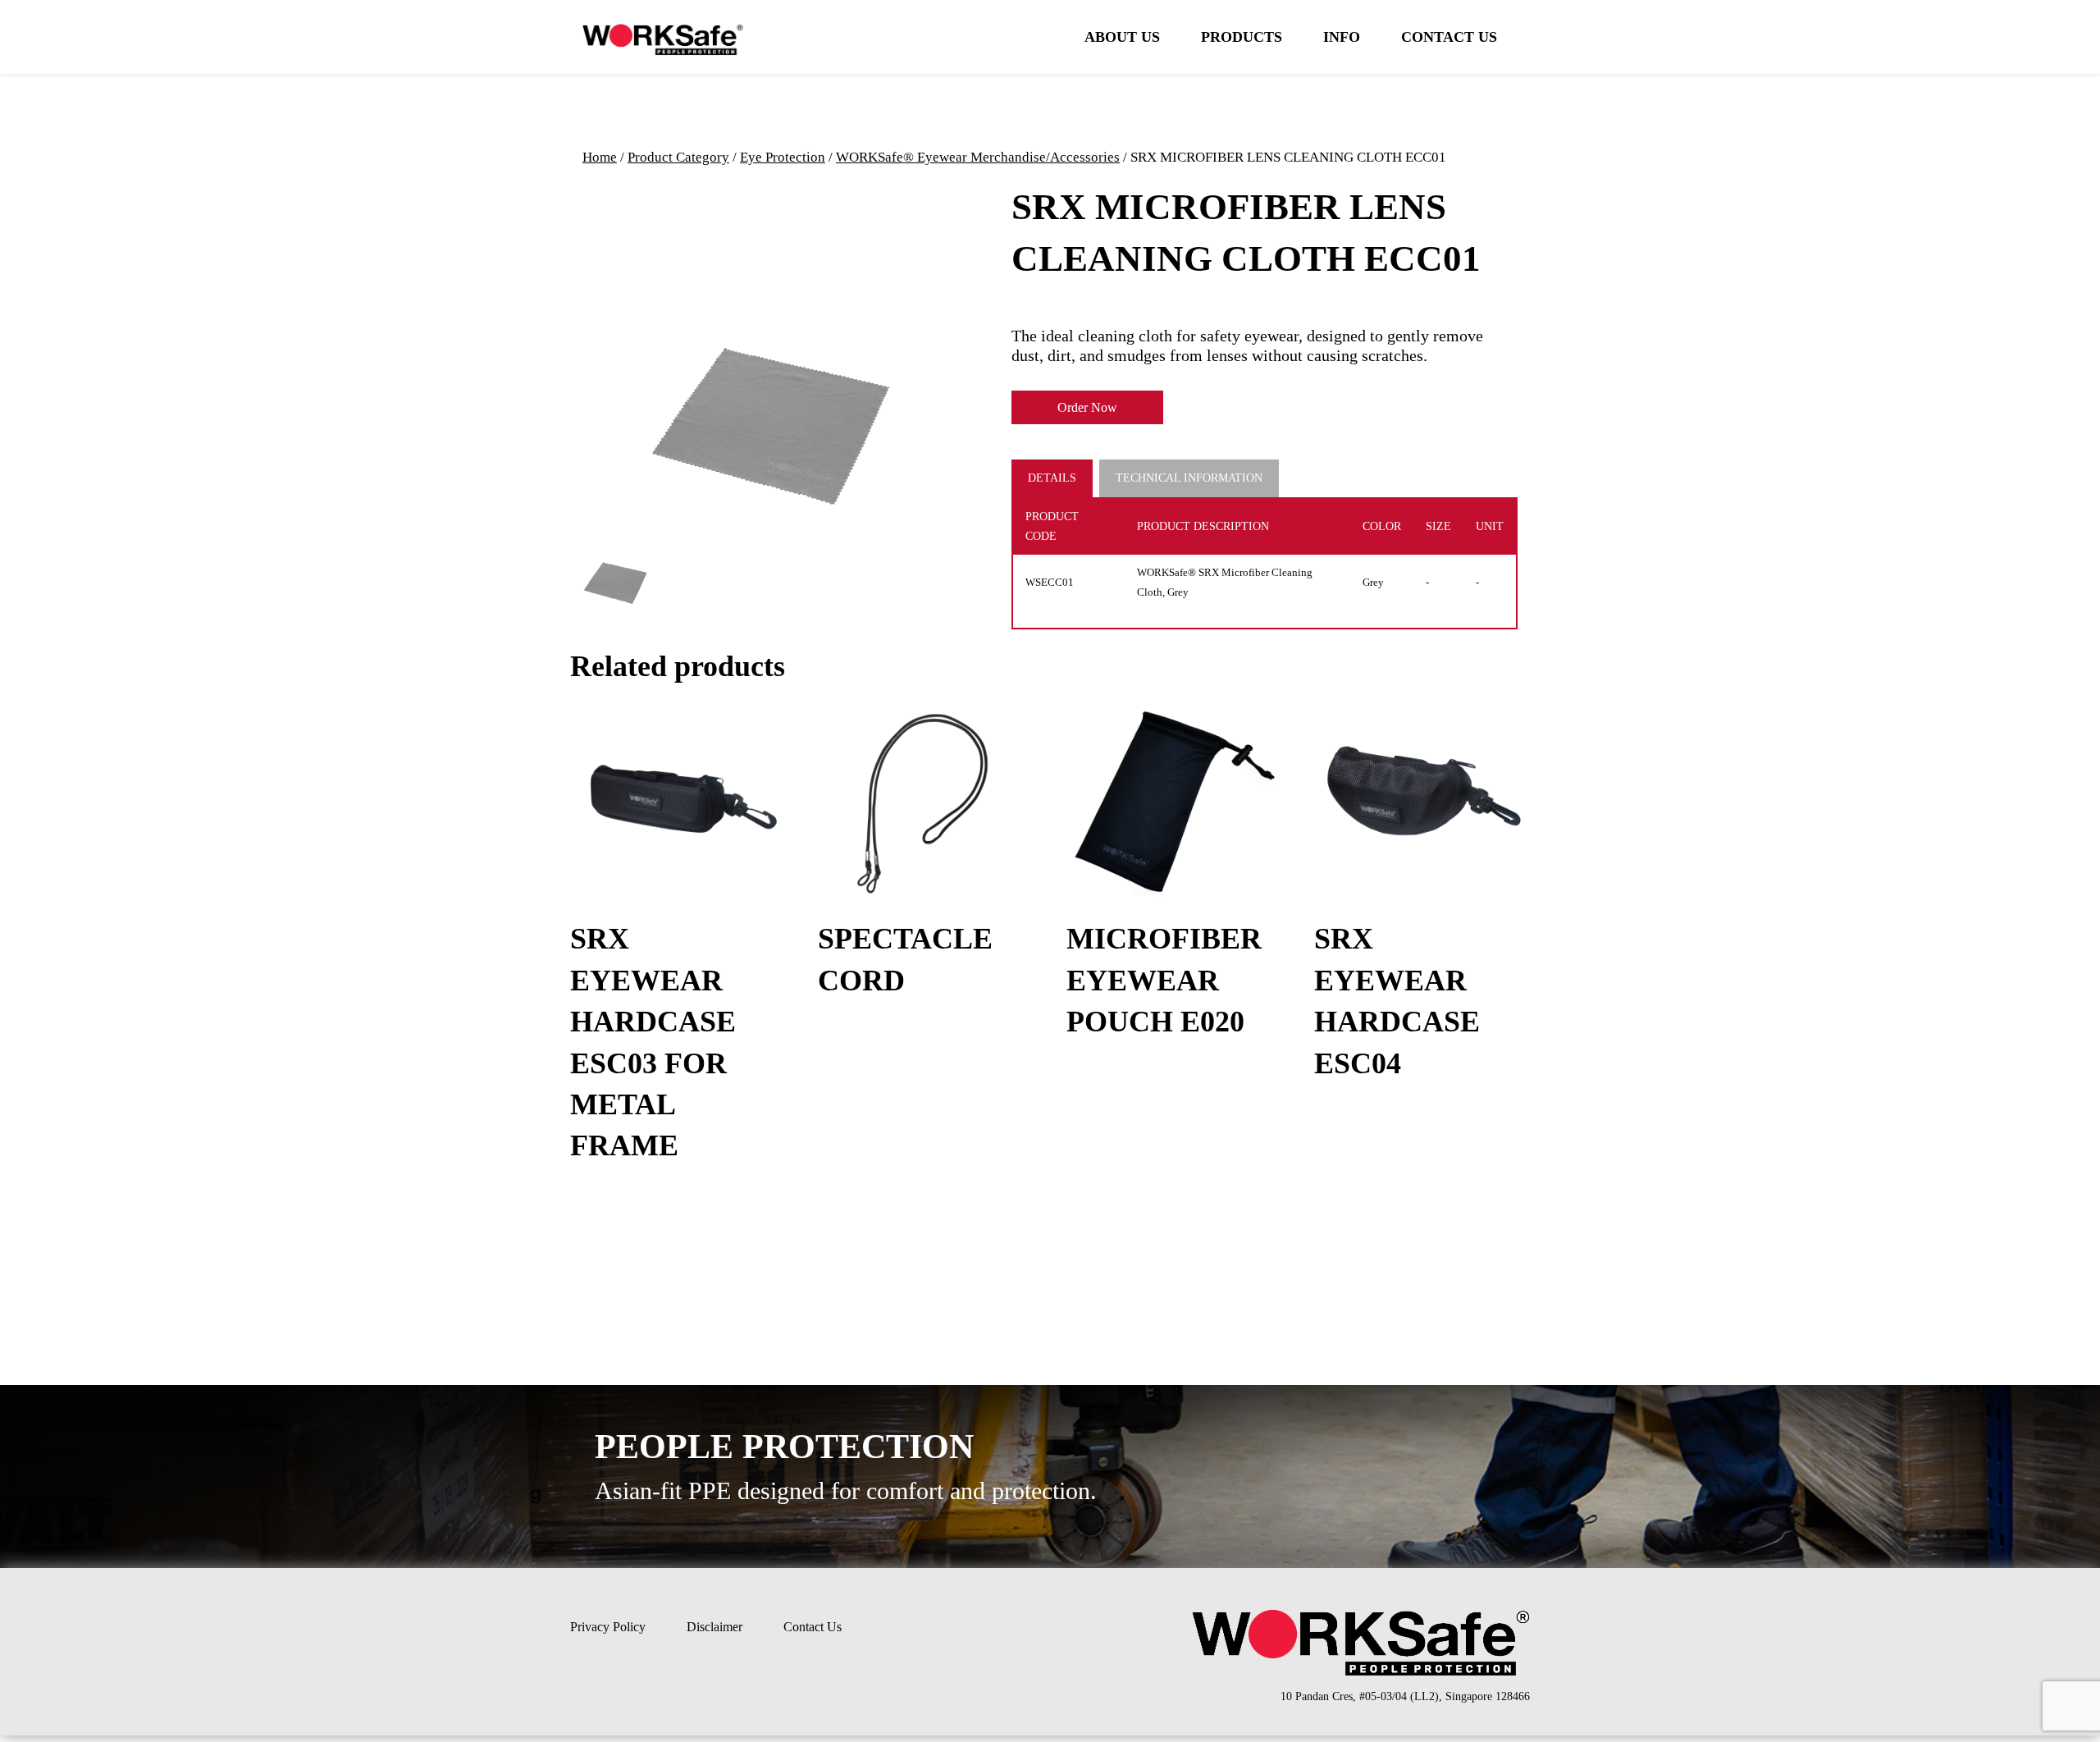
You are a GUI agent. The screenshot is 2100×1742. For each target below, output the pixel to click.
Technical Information (1189, 478)
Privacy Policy (608, 1627)
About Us (1122, 37)
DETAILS (1052, 478)
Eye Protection (783, 157)
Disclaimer (714, 1627)
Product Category (678, 157)
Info (1342, 37)
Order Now (1087, 407)
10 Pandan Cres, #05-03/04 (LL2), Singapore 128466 (1405, 1696)
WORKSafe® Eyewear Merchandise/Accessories (978, 157)
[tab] (1055, 478)
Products (1242, 37)
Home (600, 157)
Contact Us (1449, 37)
